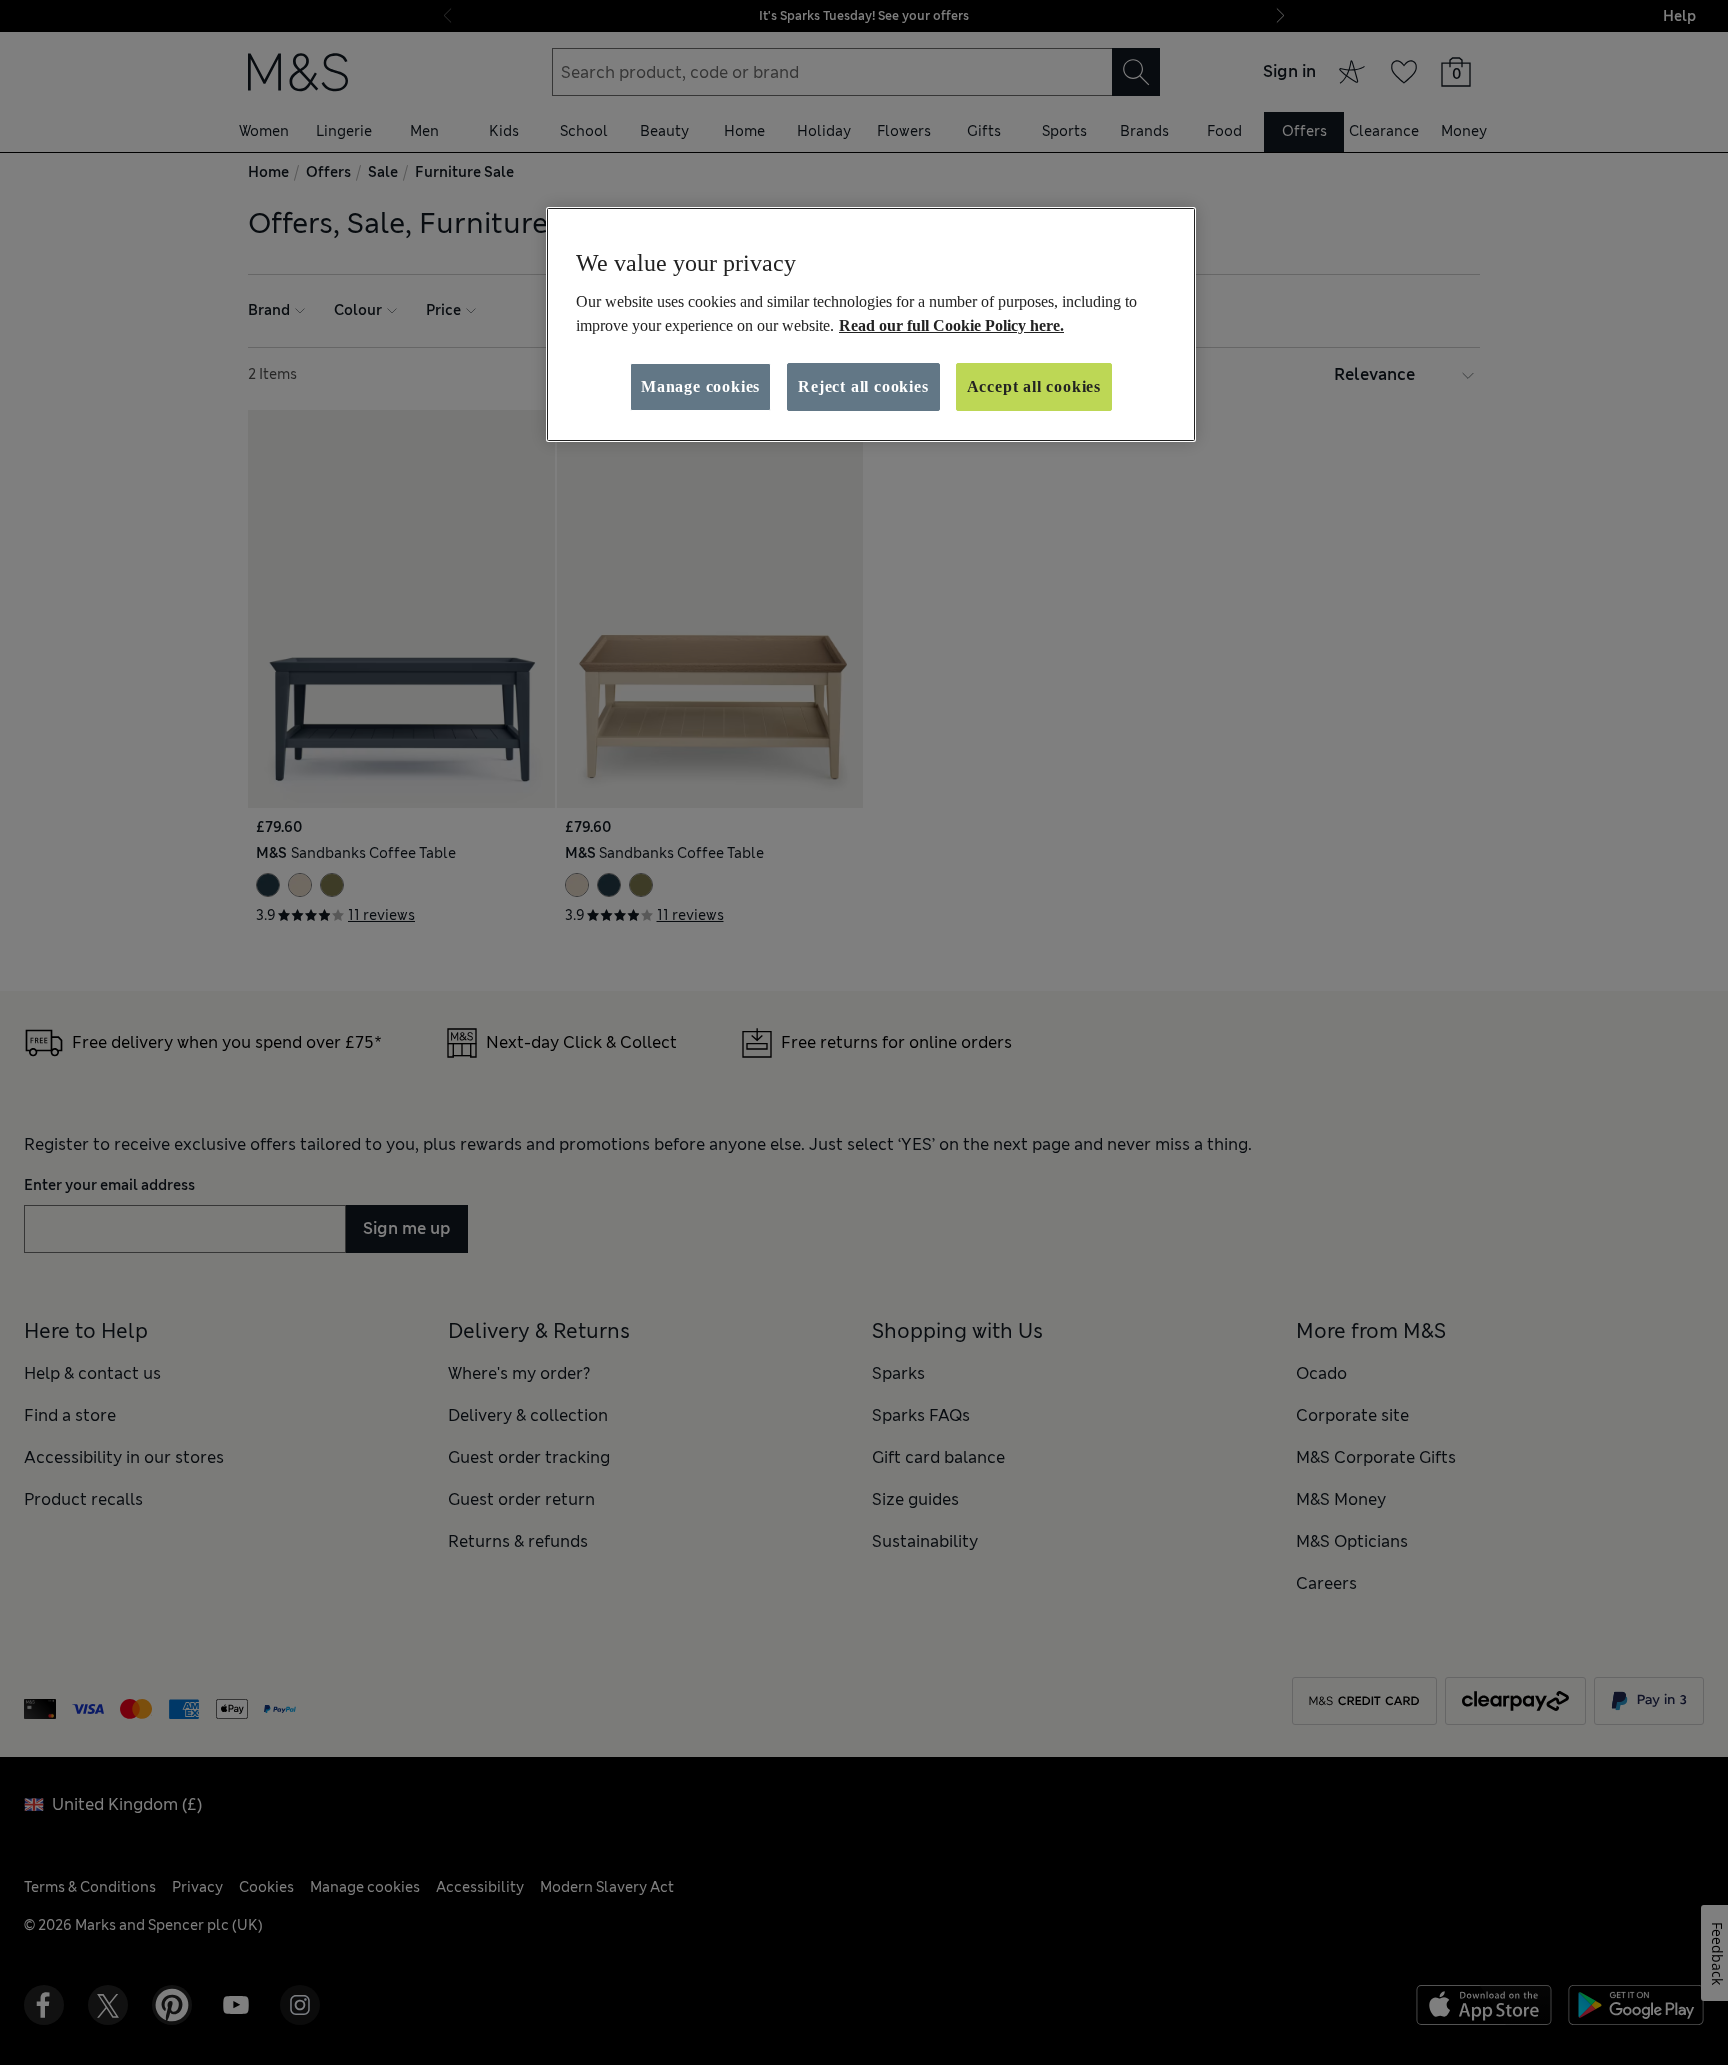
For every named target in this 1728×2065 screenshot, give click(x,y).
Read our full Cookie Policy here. (951, 325)
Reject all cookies (863, 386)
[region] (871, 325)
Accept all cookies (1034, 386)
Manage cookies (700, 386)
